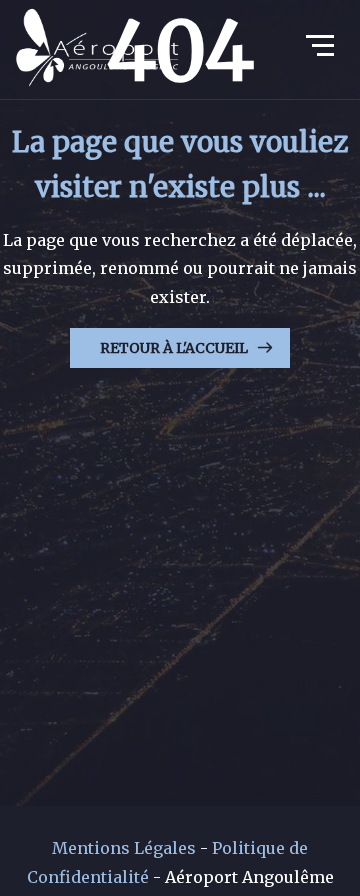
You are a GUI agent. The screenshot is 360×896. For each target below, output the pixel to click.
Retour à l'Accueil (174, 348)
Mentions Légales (124, 848)
